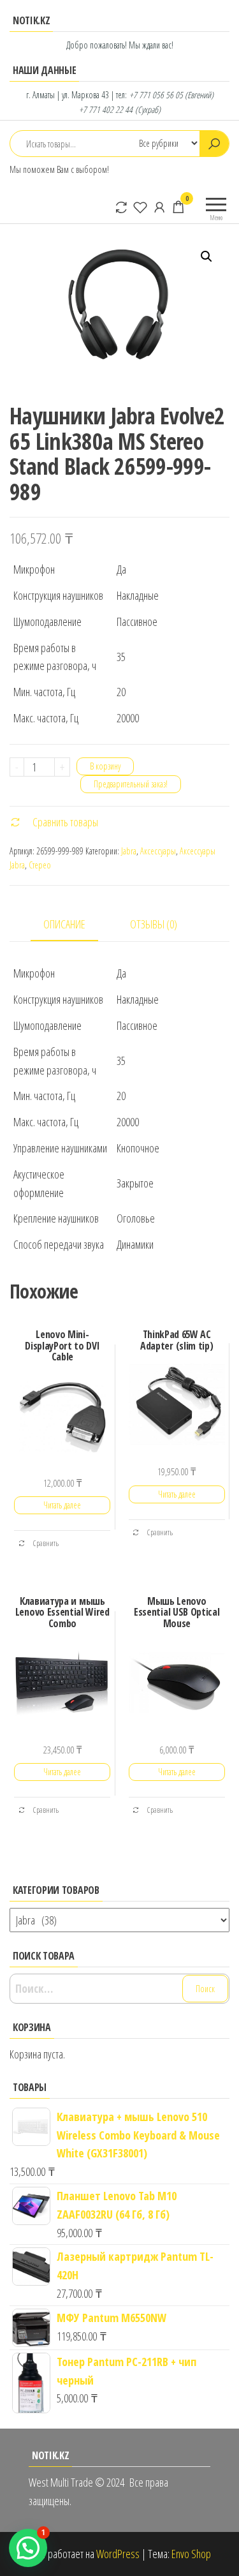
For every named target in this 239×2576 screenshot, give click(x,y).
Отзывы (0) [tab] (154, 924)
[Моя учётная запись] (159, 207)
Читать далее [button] (62, 1505)
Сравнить (45, 1543)
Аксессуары (158, 851)
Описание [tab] (64, 924)
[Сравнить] (121, 207)
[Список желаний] (140, 207)
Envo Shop (191, 2554)
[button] (206, 257)
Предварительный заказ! (131, 784)
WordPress (118, 2554)
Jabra (129, 851)
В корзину (105, 766)
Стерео (40, 865)
